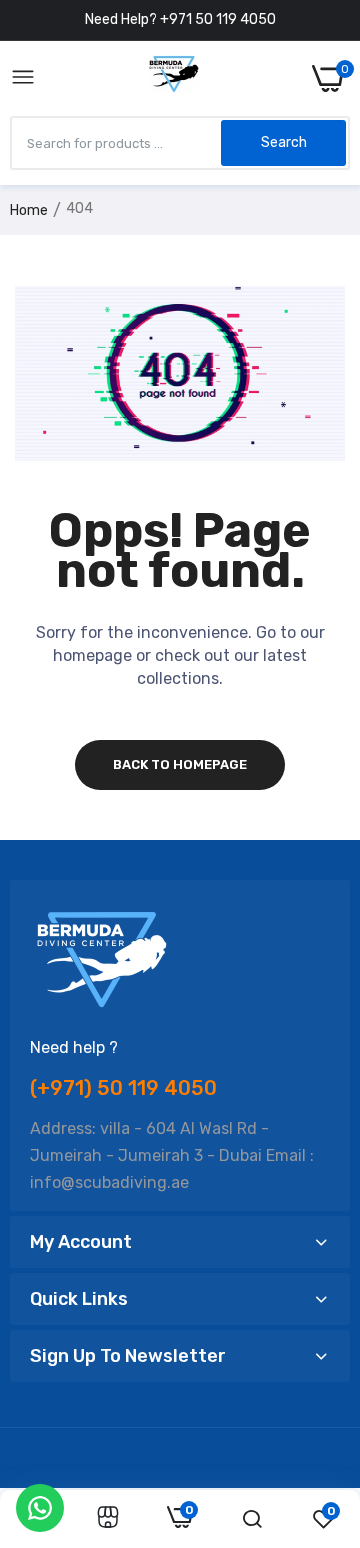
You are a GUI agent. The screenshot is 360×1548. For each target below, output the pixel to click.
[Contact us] (40, 1508)
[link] (108, 1519)
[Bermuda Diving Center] (174, 78)
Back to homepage (180, 764)
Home (29, 210)
